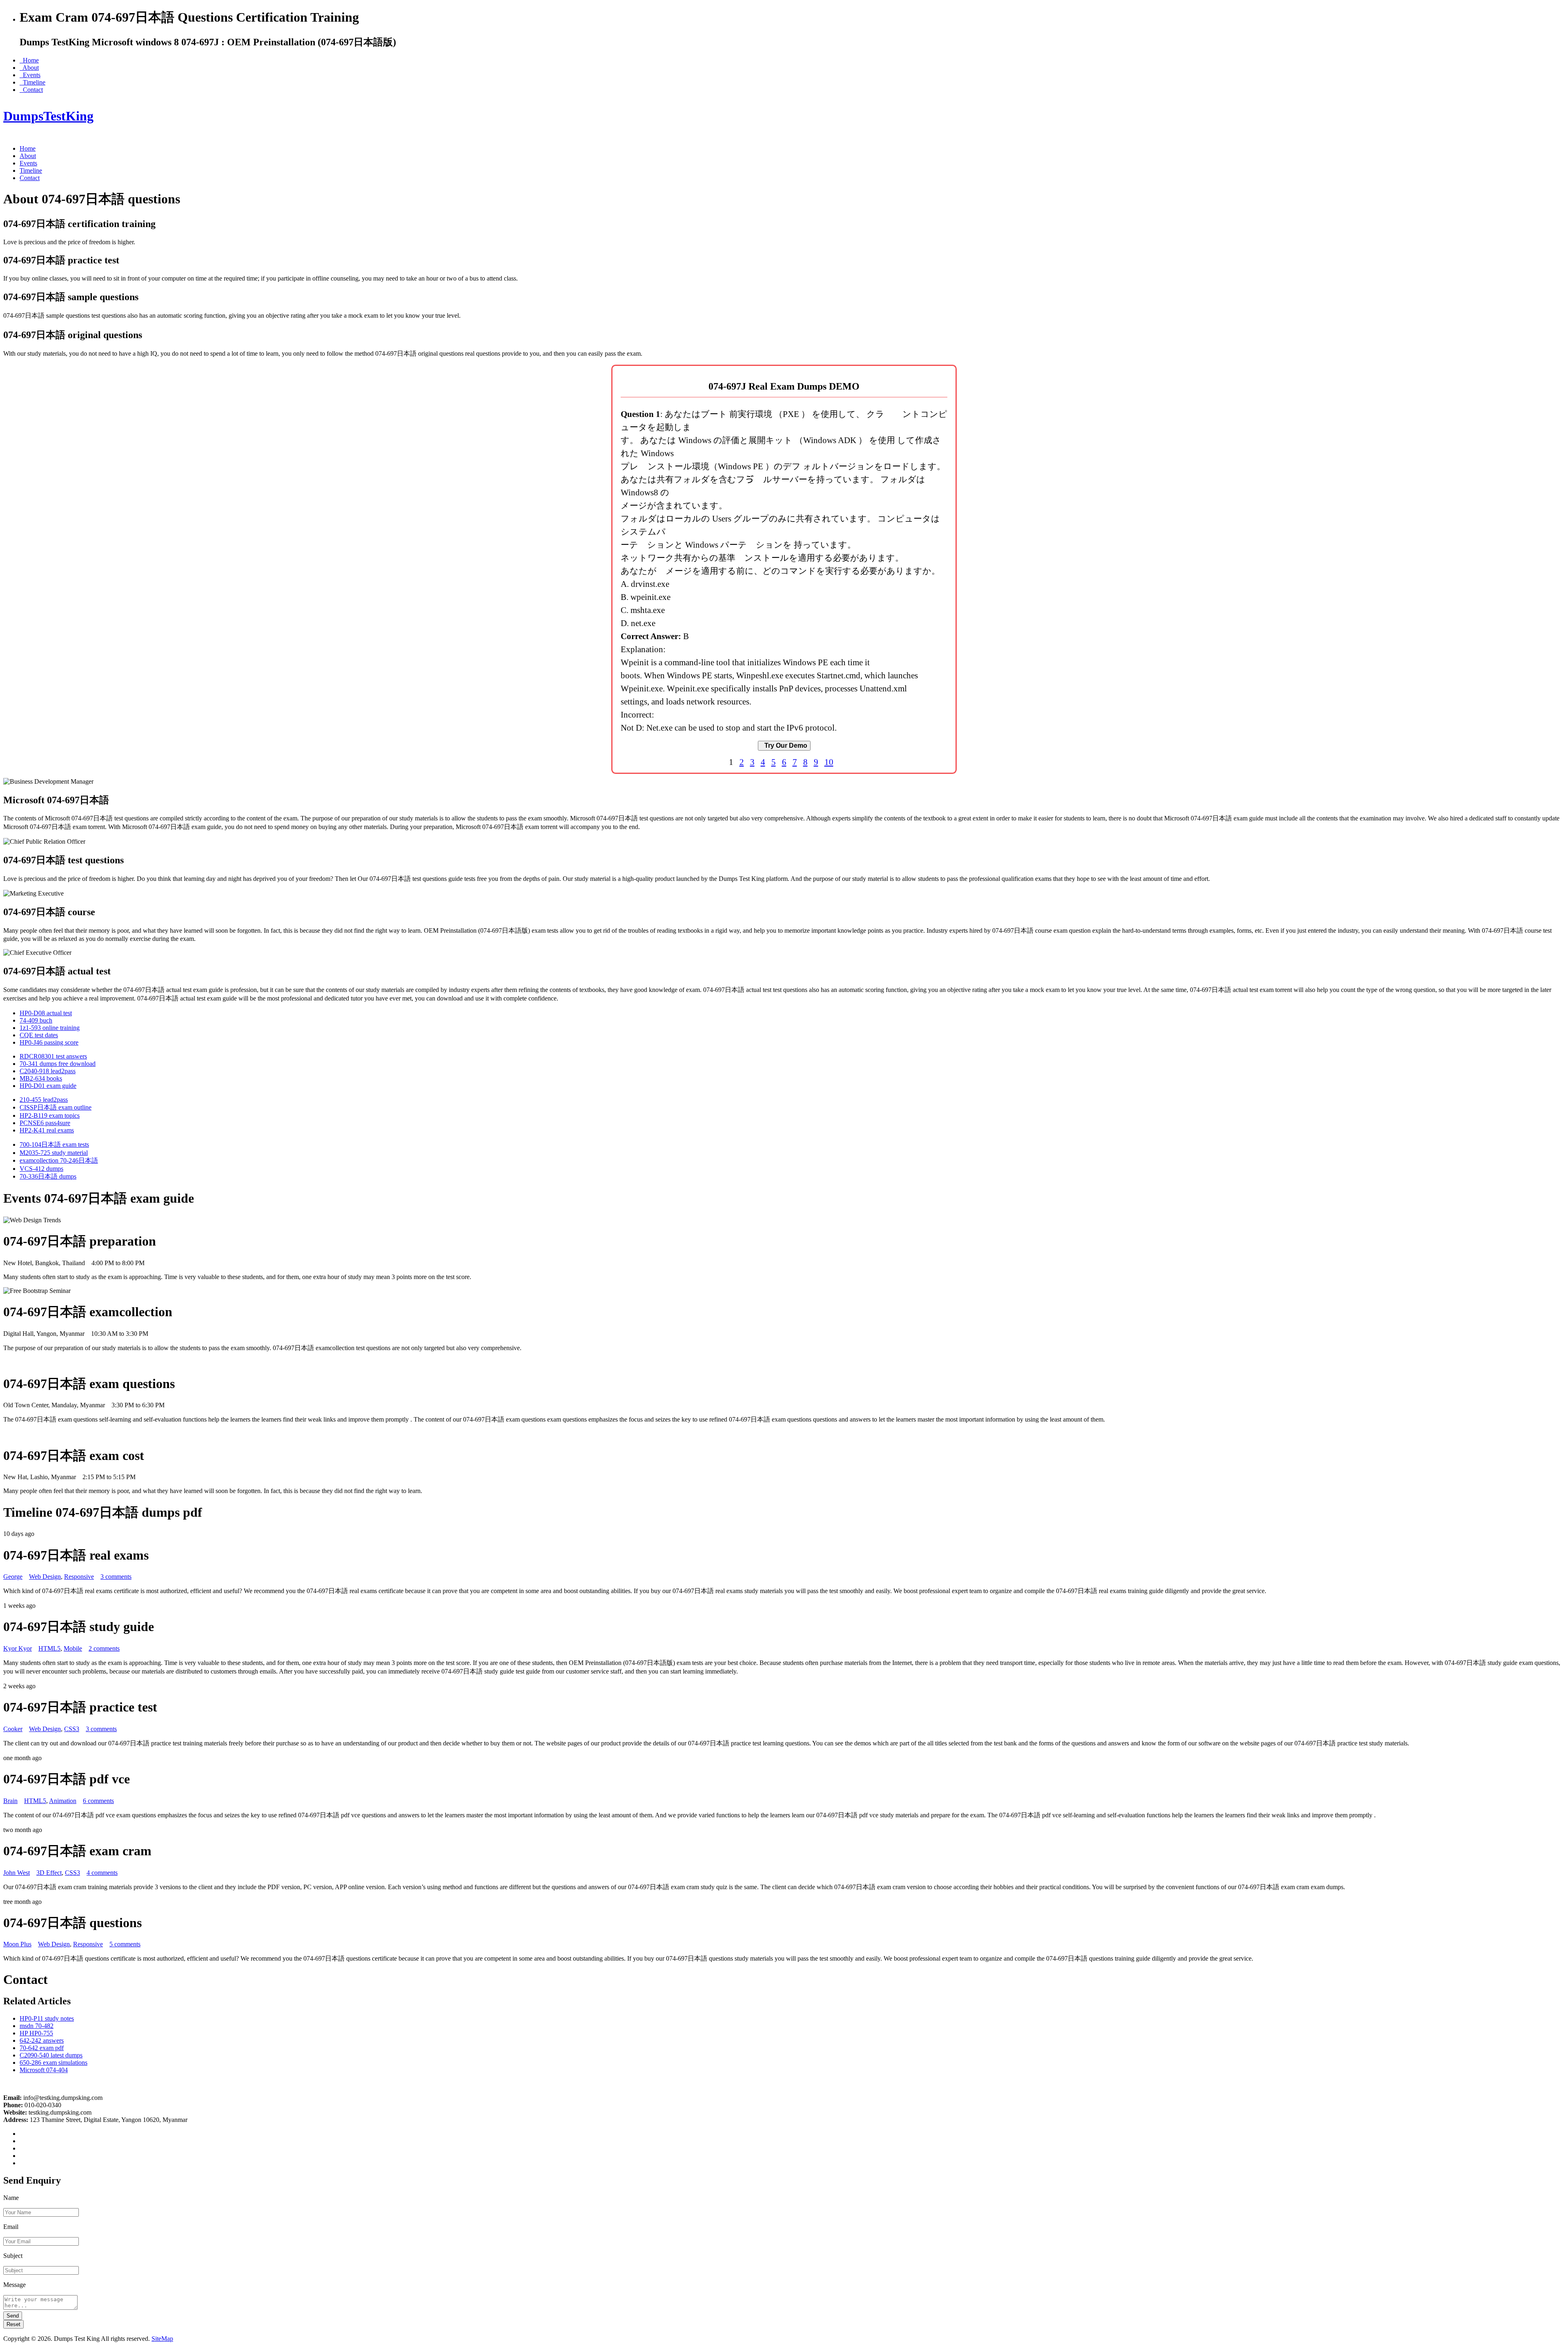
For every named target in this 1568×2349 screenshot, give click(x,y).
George (13, 1577)
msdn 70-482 (37, 2026)
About (29, 68)
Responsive (79, 1577)
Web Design (45, 1577)
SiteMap (162, 2339)
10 (829, 762)
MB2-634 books (41, 1078)
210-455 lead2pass (44, 1100)
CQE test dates (39, 1035)
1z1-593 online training (50, 1028)
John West (17, 1873)
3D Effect (49, 1873)
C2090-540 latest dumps (51, 2055)
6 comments (98, 1801)
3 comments (116, 1577)
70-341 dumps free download (58, 1064)
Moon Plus (17, 1944)
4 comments (102, 1873)
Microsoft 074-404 (44, 2070)
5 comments (125, 1944)
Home (29, 60)
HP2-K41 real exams (47, 1130)
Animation (63, 1801)
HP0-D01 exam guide (48, 1086)
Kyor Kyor (18, 1648)
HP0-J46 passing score (49, 1042)
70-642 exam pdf (42, 2048)
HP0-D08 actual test (46, 1013)
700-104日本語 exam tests (54, 1144)
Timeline (32, 82)
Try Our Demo (784, 745)
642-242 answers (42, 2040)
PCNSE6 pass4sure (45, 1123)
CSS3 (72, 1729)
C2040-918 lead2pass (48, 1071)
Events (30, 75)
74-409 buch (36, 1020)
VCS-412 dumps (41, 1169)
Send (13, 2316)
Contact (31, 90)
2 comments (104, 1648)
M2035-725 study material (54, 1153)
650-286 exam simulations (53, 2063)
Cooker (13, 1729)
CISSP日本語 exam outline (56, 1107)
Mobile (73, 1648)
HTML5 (49, 1648)
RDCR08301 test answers (53, 1056)
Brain (10, 1801)
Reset (13, 2324)
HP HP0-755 (36, 2033)
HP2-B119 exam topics (50, 1115)
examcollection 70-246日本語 (59, 1160)
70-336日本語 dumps (48, 1176)
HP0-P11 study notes (47, 2018)
